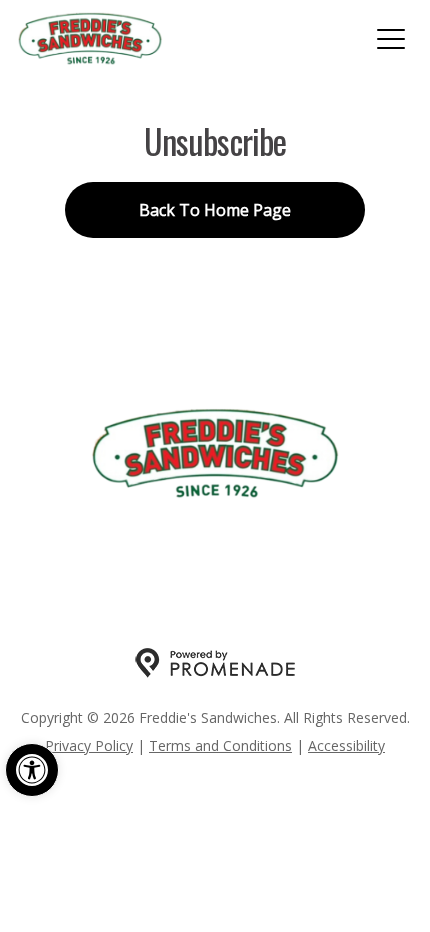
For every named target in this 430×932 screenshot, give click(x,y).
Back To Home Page (215, 210)
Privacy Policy (89, 745)
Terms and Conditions (220, 745)
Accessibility (346, 745)
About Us (312, 543)
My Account (199, 543)
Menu (101, 543)
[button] (32, 770)
